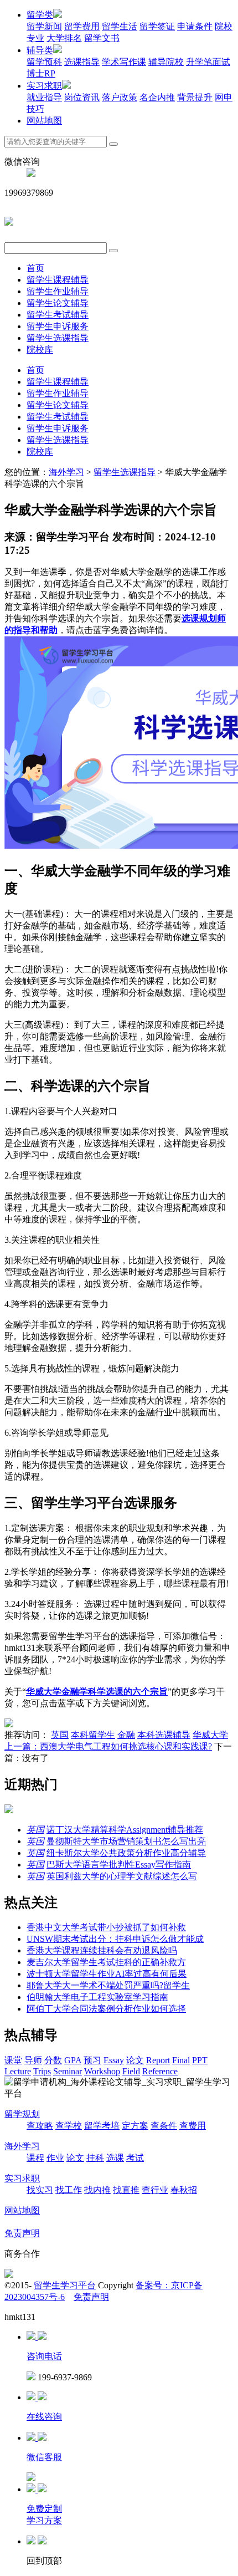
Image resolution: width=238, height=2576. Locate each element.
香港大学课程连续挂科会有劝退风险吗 (102, 1950)
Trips (42, 2071)
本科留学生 (93, 1735)
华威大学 (210, 1735)
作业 (55, 2158)
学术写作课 (124, 62)
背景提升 (195, 97)
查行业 (155, 2190)
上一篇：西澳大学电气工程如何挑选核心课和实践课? (108, 1746)
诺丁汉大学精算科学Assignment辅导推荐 (125, 1830)
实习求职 (44, 86)
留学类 (40, 15)
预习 (92, 2060)
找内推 (97, 2190)
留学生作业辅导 (58, 291)
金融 (126, 1735)
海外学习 (66, 472)
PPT (200, 2060)
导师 (33, 2060)
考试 (135, 2158)
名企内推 (157, 97)
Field (131, 2071)
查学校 (69, 2126)
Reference (160, 2071)
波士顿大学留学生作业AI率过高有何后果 (107, 1974)
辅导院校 (166, 62)
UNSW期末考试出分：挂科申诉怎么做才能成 (115, 1939)
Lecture (18, 2071)
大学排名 (64, 38)
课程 (35, 2158)
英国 (60, 1735)
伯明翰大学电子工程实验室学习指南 (97, 1997)
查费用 (193, 2126)
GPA (73, 2060)
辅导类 (40, 50)
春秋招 (184, 2190)
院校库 (40, 350)
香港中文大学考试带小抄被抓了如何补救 (106, 1927)
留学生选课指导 (58, 338)
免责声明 (22, 2233)
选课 (115, 2158)
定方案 (135, 2126)
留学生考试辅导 (58, 315)
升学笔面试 (208, 62)
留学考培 (102, 2126)
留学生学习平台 (65, 2285)
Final (181, 2060)
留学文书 (102, 38)
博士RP (41, 73)
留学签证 (157, 26)
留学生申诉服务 (58, 326)
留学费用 (82, 26)
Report (158, 2060)
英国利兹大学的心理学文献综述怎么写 (122, 1876)
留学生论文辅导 (58, 303)
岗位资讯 (82, 97)
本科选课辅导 (164, 1735)
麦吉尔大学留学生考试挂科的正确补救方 (106, 1962)
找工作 (69, 2190)
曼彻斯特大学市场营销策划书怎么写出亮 (126, 1841)
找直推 (126, 2190)
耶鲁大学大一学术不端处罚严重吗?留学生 (108, 1985)
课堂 (13, 2060)
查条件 (164, 2126)
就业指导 (44, 97)
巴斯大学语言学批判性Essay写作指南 (119, 1865)
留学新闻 (44, 26)
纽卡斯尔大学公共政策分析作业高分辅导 (126, 1853)
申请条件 (195, 26)
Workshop (102, 2071)
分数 (53, 2060)
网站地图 (44, 121)
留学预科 (44, 62)
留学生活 (120, 26)
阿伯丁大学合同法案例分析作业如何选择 (106, 2009)
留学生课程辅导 (58, 280)
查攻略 (40, 2126)
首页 (35, 268)
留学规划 (22, 2114)
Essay (114, 2060)
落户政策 (120, 97)
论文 (135, 2060)
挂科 (95, 2158)
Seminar (68, 2071)
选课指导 (82, 62)
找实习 (40, 2190)
